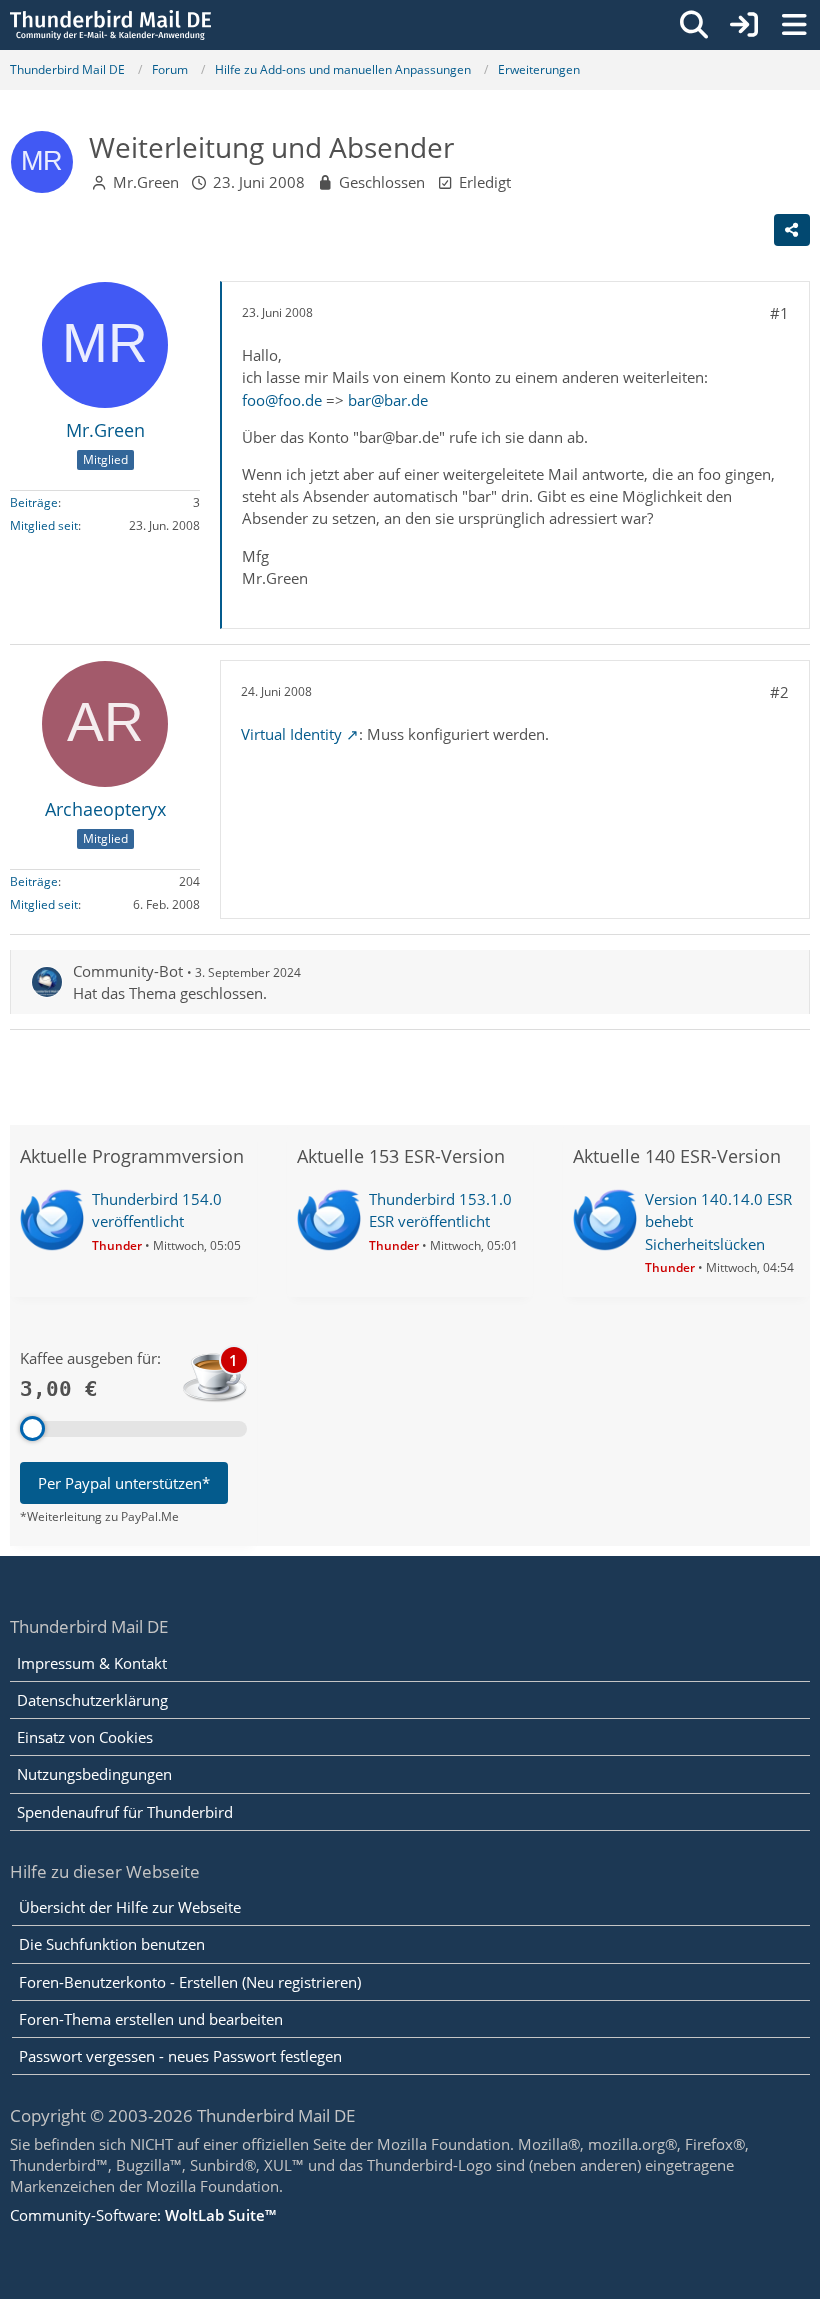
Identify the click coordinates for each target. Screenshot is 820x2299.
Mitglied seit (44, 525)
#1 (779, 313)
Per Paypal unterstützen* (124, 1483)
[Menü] (794, 25)
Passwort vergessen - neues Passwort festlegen (180, 2056)
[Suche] (694, 25)
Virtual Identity (291, 734)
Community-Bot (128, 971)
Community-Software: (143, 2215)
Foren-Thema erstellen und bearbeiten (151, 2019)
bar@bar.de (388, 400)
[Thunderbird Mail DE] (110, 25)
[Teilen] (792, 230)
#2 (779, 692)
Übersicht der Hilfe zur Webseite (130, 1907)
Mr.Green (146, 182)
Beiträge (34, 502)
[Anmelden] (744, 25)
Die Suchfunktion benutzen (112, 1944)
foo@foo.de (282, 400)
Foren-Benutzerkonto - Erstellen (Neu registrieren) (190, 1982)
